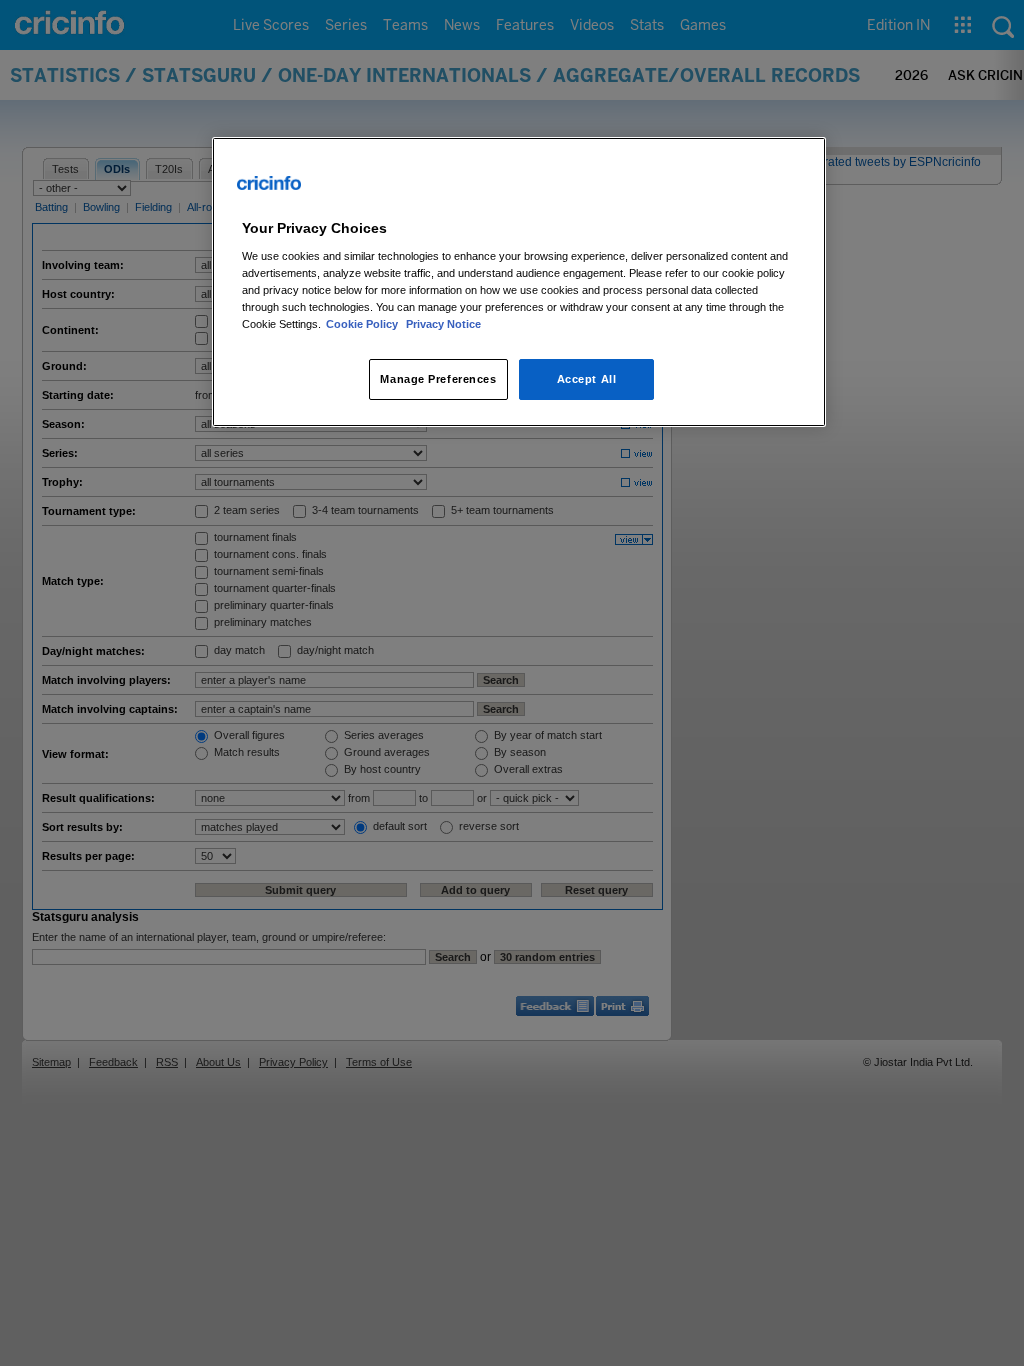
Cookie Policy (363, 324)
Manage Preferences (438, 379)
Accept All (587, 379)
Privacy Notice (443, 324)
